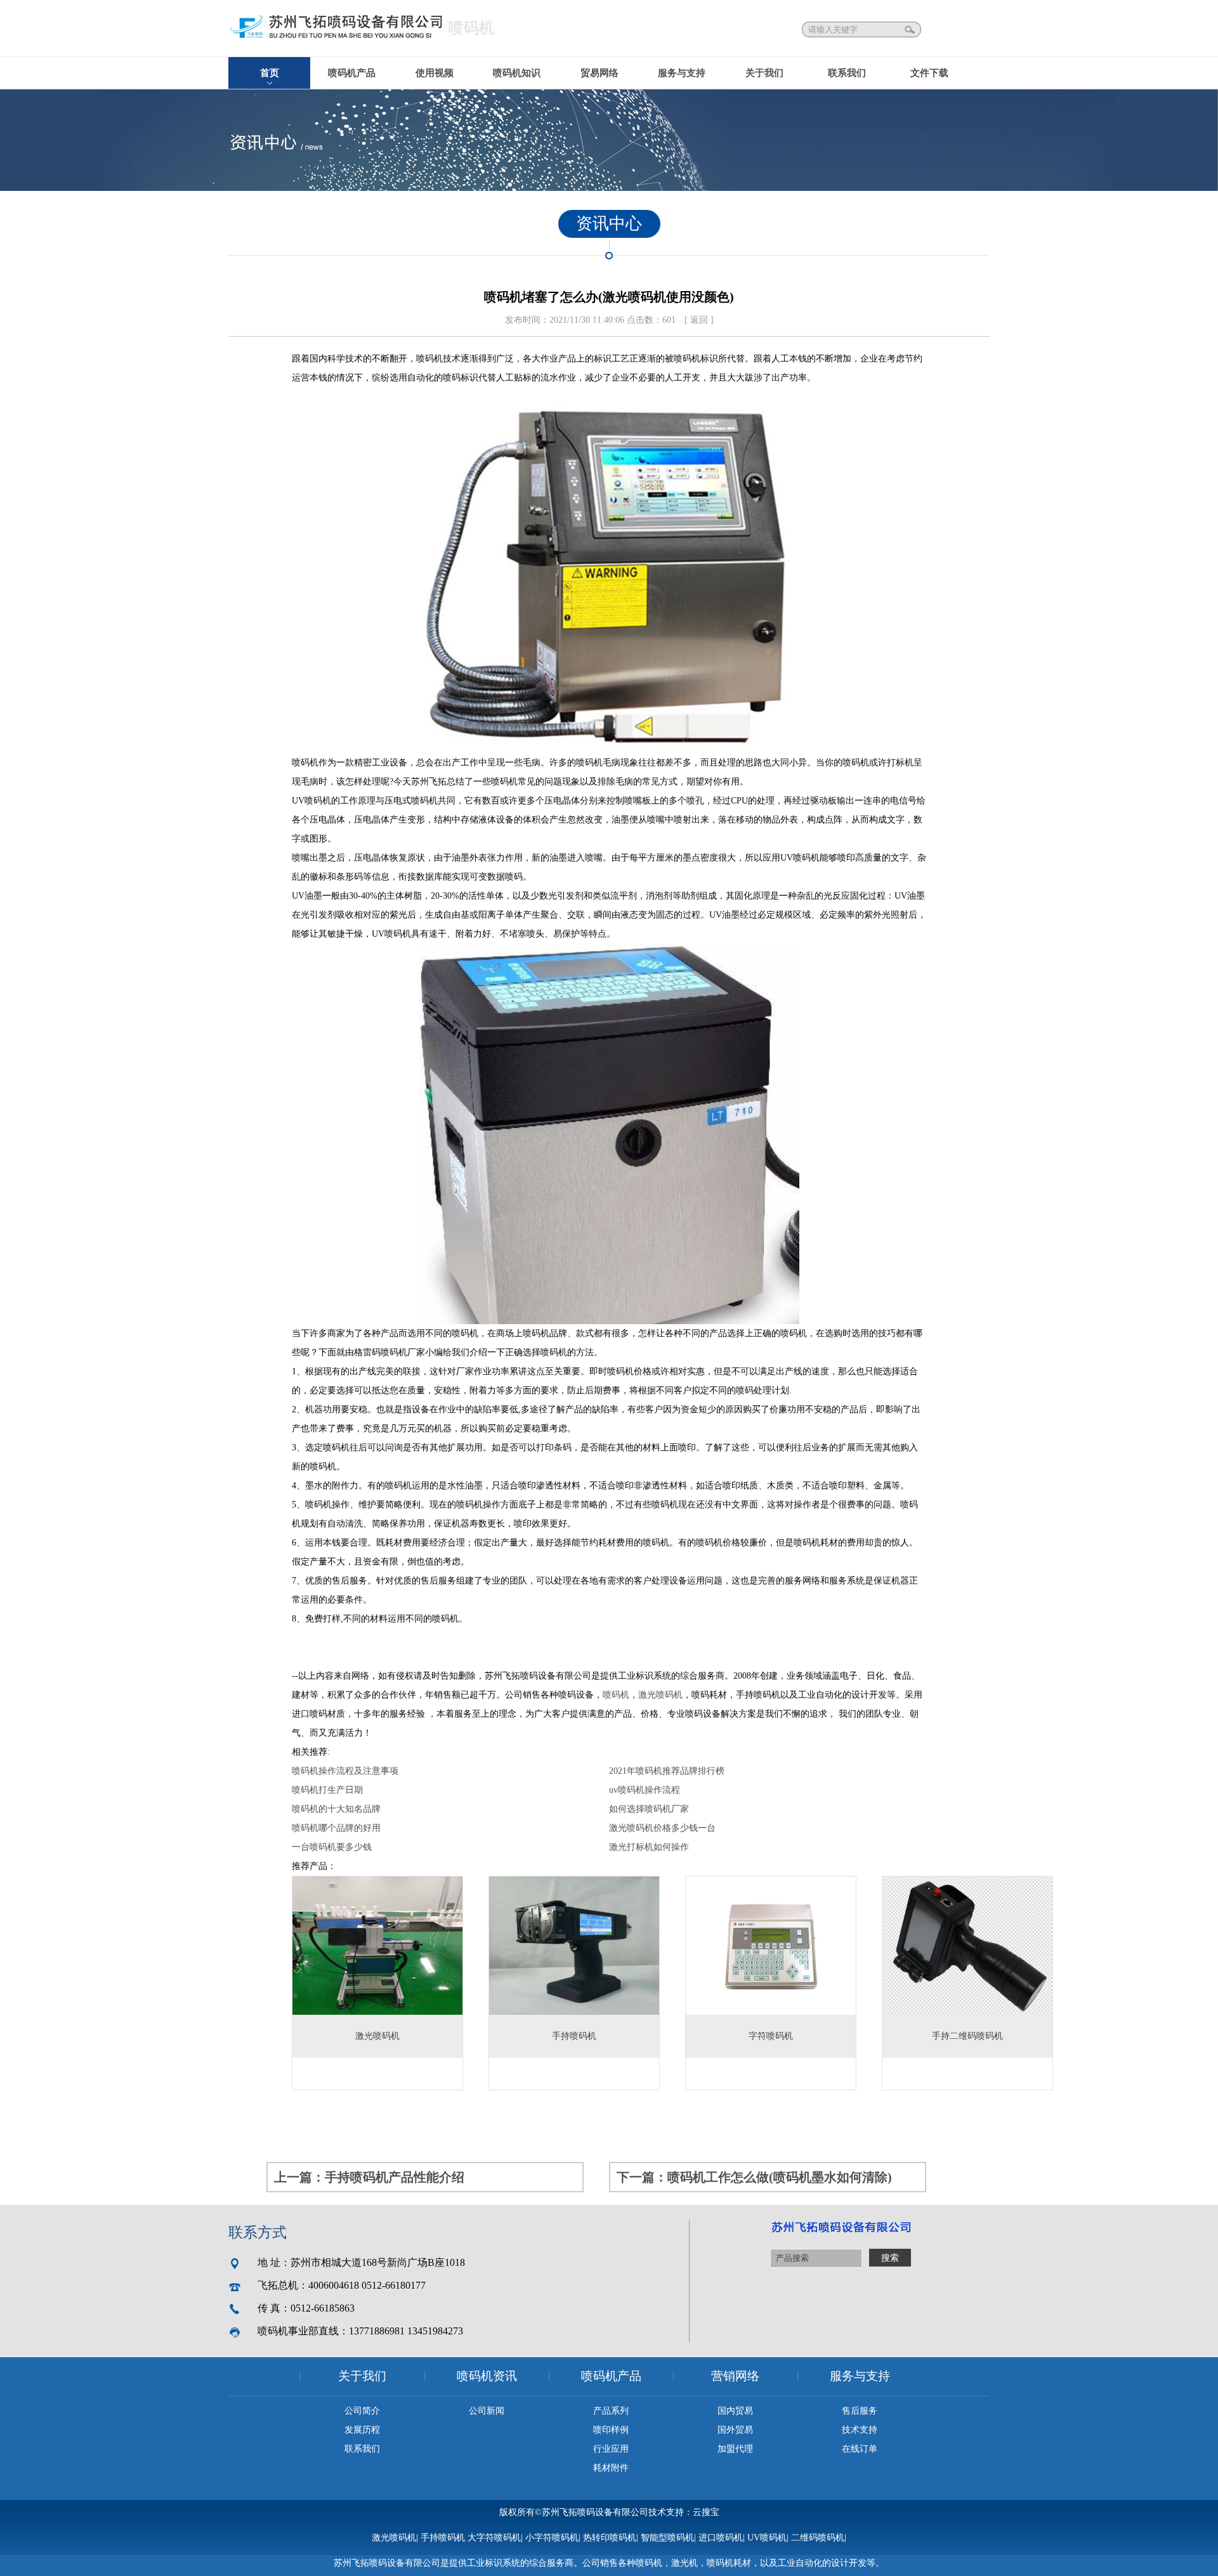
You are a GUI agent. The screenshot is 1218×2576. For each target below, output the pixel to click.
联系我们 (847, 73)
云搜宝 (706, 2512)
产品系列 (611, 2411)
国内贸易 (735, 2411)
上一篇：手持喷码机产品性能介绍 (369, 2177)
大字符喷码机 (494, 2538)
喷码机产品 (352, 73)
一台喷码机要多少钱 (332, 1847)
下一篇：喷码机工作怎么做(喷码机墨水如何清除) (754, 2177)
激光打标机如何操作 (649, 1847)
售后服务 (860, 2411)
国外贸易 (735, 2430)
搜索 (911, 29)
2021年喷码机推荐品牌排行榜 (667, 1771)
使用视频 (435, 73)
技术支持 (860, 2430)
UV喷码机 (767, 2538)
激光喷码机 (660, 1695)
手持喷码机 (443, 2538)
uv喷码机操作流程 (645, 1790)
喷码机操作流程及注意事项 (345, 1771)
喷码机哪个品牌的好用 (336, 1828)
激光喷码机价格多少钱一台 (662, 1828)
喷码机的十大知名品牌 (336, 1809)
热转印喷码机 (610, 2538)
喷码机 (616, 1695)
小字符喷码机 (552, 2538)
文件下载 (929, 73)
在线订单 (860, 2449)
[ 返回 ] (699, 320)
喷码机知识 (517, 73)
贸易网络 (599, 73)
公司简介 (362, 2411)
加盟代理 (735, 2449)
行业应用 (611, 2449)
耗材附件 (611, 2468)
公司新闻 (487, 2411)
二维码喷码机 (818, 2538)
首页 (270, 73)
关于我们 (764, 73)
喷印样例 (611, 2430)
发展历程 (362, 2430)
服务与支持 (682, 73)
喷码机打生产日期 (327, 1790)
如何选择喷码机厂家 (649, 1809)
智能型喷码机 (667, 2538)
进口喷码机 (721, 2538)
